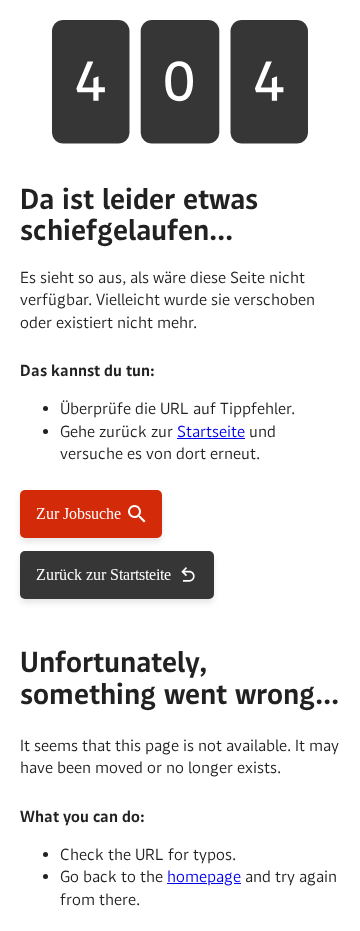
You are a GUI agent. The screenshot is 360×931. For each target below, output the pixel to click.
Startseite (211, 431)
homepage (204, 876)
